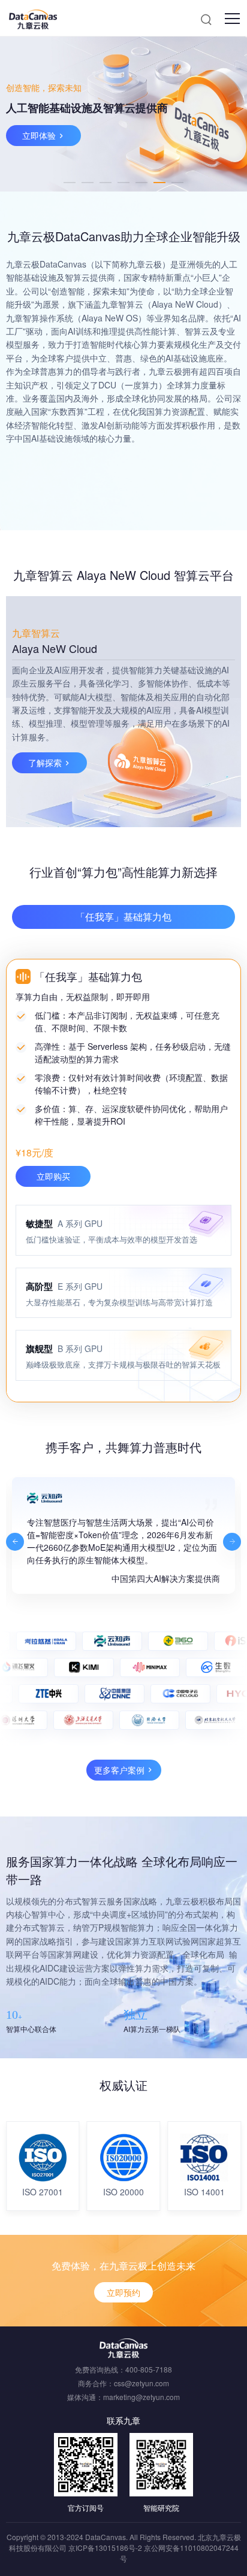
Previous (15, 1542)
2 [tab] (88, 183)
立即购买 (53, 1176)
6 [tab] (159, 183)
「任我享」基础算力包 (123, 917)
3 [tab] (106, 183)
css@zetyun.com (141, 2383)
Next (232, 1542)
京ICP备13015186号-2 (105, 2548)
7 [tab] (177, 183)
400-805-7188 (149, 2369)
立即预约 (123, 2292)
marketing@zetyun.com (141, 2397)
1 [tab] (70, 183)
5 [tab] (141, 183)
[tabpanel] (123, 114)
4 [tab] (123, 183)
